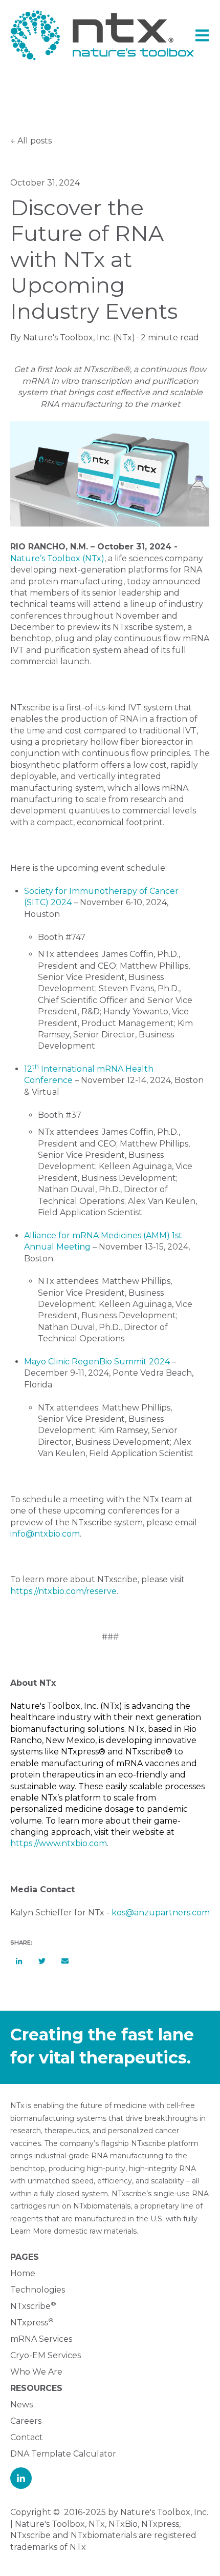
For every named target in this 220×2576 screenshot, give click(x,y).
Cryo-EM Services (46, 2355)
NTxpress (29, 2323)
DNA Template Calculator (63, 2454)
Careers (26, 2421)
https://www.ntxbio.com (59, 1843)
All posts (35, 141)
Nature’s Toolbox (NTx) (57, 558)
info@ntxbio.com (45, 1534)
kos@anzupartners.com (161, 1913)
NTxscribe (30, 2306)
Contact (27, 2437)
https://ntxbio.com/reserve (63, 1591)
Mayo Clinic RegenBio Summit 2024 (97, 1362)
